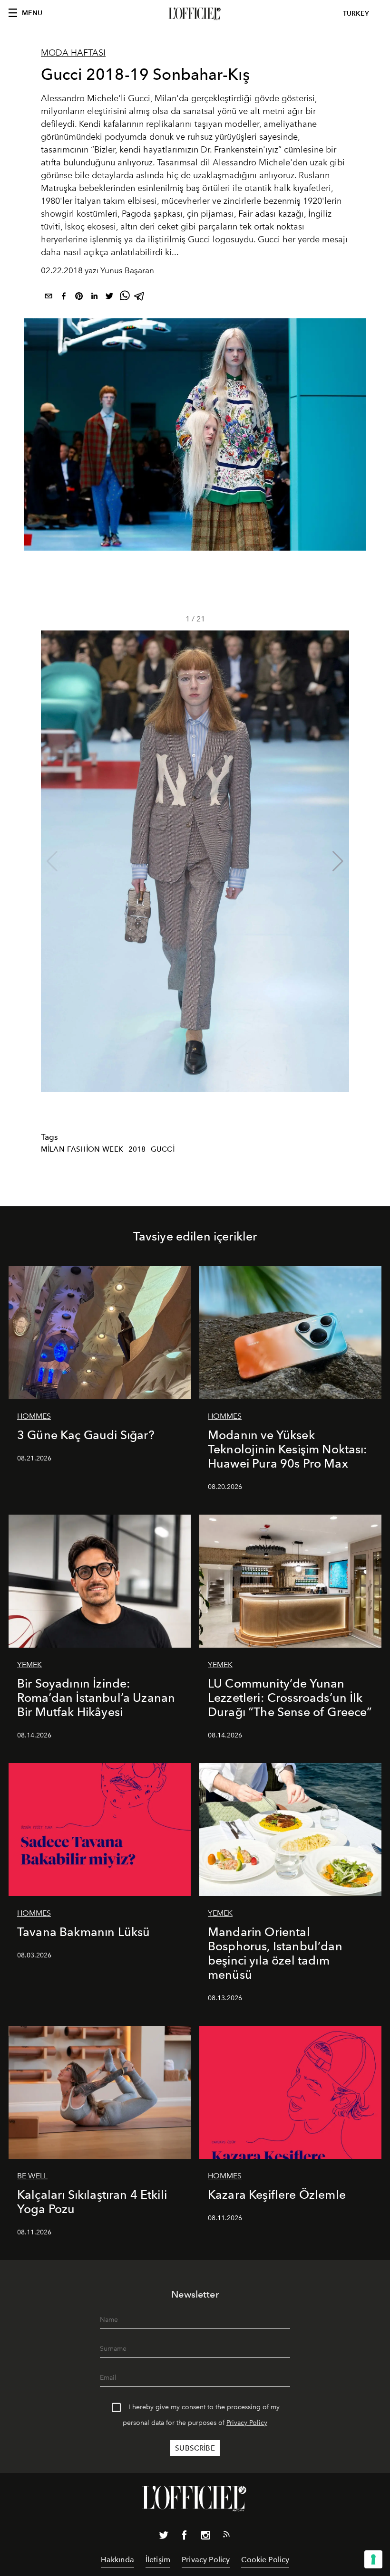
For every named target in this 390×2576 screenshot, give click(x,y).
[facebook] (64, 298)
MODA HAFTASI (73, 53)
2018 (137, 1149)
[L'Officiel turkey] (195, 14)
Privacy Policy (247, 2423)
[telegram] (140, 298)
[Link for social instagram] (205, 2537)
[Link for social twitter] (164, 2537)
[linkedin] (94, 298)
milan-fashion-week (82, 1149)
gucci (163, 1149)
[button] (338, 861)
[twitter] (109, 298)
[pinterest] (79, 298)
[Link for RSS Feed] (226, 2536)
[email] (49, 298)
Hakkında (117, 2560)
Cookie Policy (265, 2560)
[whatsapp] (125, 298)
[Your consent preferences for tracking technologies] (373, 2559)
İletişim (158, 2560)
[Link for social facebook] (185, 2537)
